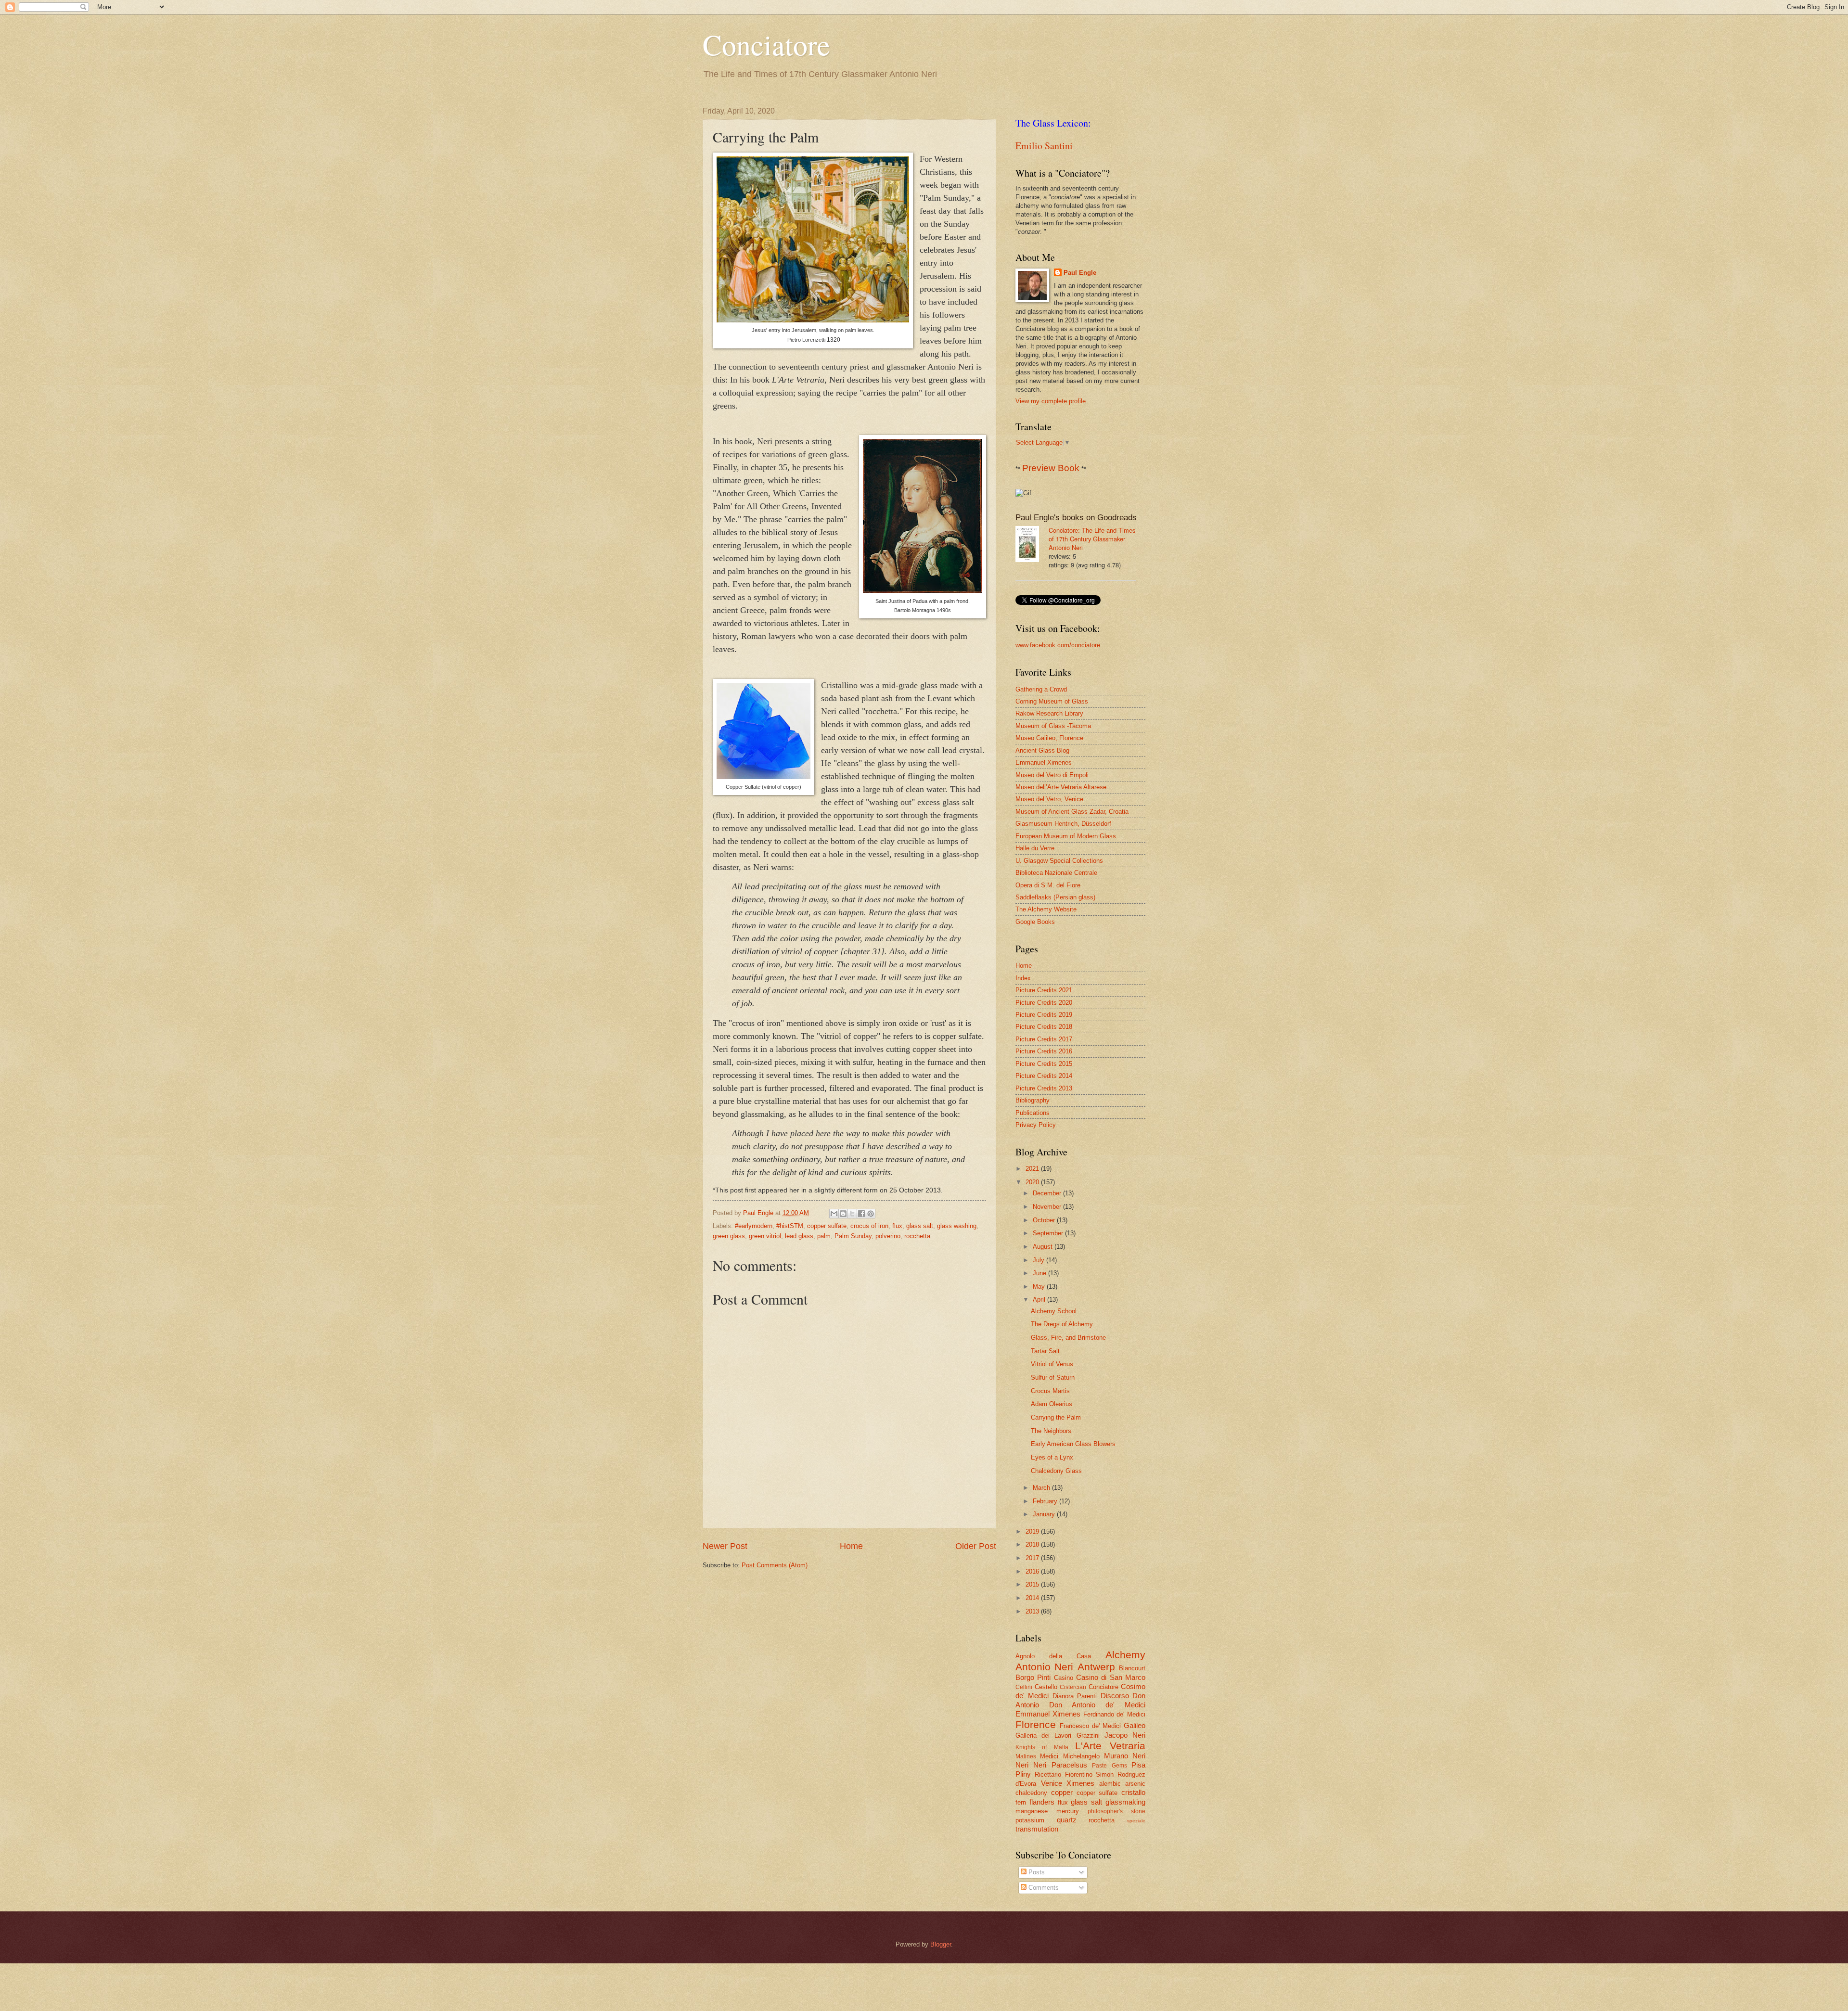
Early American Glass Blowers (1073, 1444)
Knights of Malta (1042, 1747)
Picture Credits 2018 (1044, 1027)
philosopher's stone (1116, 1811)
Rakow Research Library (1049, 713)
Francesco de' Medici (1090, 1726)
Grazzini (1088, 1736)
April (1040, 1300)
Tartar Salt (1045, 1351)
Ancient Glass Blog (1042, 750)
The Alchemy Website (1046, 909)
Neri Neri (1031, 1765)
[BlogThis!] (843, 1214)
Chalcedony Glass (1056, 1471)
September (1049, 1233)
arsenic (1135, 1784)
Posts (1036, 1872)
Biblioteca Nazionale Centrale (1056, 873)
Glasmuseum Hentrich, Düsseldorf (1063, 824)
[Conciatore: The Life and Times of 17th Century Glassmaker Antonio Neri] (1032, 545)
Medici (1049, 1756)
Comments (1043, 1888)
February (1046, 1501)
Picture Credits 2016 (1044, 1051)
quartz (1067, 1820)
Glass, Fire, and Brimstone (1068, 1338)
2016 (1033, 1571)
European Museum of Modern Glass (1066, 836)
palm (824, 1236)
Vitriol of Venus (1052, 1364)
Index (1023, 978)
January (1045, 1514)
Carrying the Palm (1056, 1417)
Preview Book (1051, 468)
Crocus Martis (1050, 1391)
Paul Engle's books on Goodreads (1076, 518)
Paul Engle (1080, 273)
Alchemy (1125, 1655)
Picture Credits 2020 (1044, 1003)
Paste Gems (1109, 1766)
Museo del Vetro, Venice (1049, 799)
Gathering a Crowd (1041, 689)
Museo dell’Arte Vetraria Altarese (1061, 787)
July (1039, 1260)
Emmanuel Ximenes (1044, 762)
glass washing (957, 1226)
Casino (1064, 1678)
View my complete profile (1051, 401)
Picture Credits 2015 (1044, 1064)
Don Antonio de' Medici (1097, 1705)
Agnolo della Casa (1053, 1656)
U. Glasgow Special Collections (1059, 861)
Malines (1026, 1756)
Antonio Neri (1044, 1667)
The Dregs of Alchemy (1062, 1324)
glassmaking (1125, 1802)
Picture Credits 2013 (1044, 1088)
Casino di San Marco (1111, 1677)
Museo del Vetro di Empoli (1052, 775)
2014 (1033, 1598)
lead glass (799, 1236)
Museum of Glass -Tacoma (1053, 726)
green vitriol (765, 1236)
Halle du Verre (1035, 848)
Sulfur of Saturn (1053, 1377)
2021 (1033, 1169)
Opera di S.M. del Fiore (1048, 885)
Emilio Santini (1044, 146)
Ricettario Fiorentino (1064, 1774)
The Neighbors (1051, 1431)
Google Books (1035, 922)
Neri (1139, 1756)
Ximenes (1080, 1783)
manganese (1032, 1811)
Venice (1052, 1783)
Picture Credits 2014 (1044, 1076)
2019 (1033, 1531)
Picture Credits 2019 (1044, 1015)
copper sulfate (827, 1226)
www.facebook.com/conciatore (1058, 645)
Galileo (1135, 1725)
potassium (1030, 1820)
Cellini (1024, 1687)
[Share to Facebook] (861, 1214)
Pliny (1023, 1774)
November (1048, 1207)
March (1042, 1488)
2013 (1033, 1611)
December (1048, 1193)
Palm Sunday (853, 1236)
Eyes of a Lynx (1052, 1457)
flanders (1042, 1802)
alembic (1110, 1784)
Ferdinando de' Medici (1115, 1714)
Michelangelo (1081, 1756)
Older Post (976, 1546)
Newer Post (725, 1546)
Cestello (1046, 1687)
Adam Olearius (1052, 1404)
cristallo (1133, 1792)
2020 (1033, 1182)
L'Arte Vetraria (1110, 1746)
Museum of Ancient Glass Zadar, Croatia (1072, 812)
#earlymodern (754, 1226)
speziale (1136, 1821)
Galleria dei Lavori (1043, 1736)
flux (897, 1226)
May (1040, 1287)
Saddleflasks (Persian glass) (1055, 897)
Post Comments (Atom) (775, 1565)
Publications (1033, 1113)
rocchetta (917, 1236)
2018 (1033, 1544)
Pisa (1138, 1765)
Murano (1116, 1756)
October (1045, 1220)
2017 (1033, 1558)
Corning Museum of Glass (1052, 701)
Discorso (1115, 1696)
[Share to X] (852, 1214)
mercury (1068, 1811)
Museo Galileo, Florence (1049, 738)
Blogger (941, 1944)
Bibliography (1033, 1100)
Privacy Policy (1036, 1125)
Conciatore (766, 44)
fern (1021, 1802)
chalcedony (1031, 1793)
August (1044, 1247)
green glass (729, 1236)
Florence (1036, 1724)
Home (851, 1546)
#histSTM (790, 1226)
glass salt (920, 1226)
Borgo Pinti (1033, 1677)
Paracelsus (1069, 1765)
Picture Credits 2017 (1044, 1039)
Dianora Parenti (1075, 1696)
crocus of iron (869, 1226)
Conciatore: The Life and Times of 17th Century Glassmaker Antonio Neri (1092, 539)
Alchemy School (1054, 1311)
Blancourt (1132, 1668)
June (1040, 1273)
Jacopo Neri (1125, 1735)
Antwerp (1096, 1667)
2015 (1033, 1584)
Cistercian (1073, 1687)
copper (1062, 1792)
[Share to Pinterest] (871, 1214)
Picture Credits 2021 (1044, 990)
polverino (888, 1236)
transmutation (1037, 1829)
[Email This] (834, 1214)
